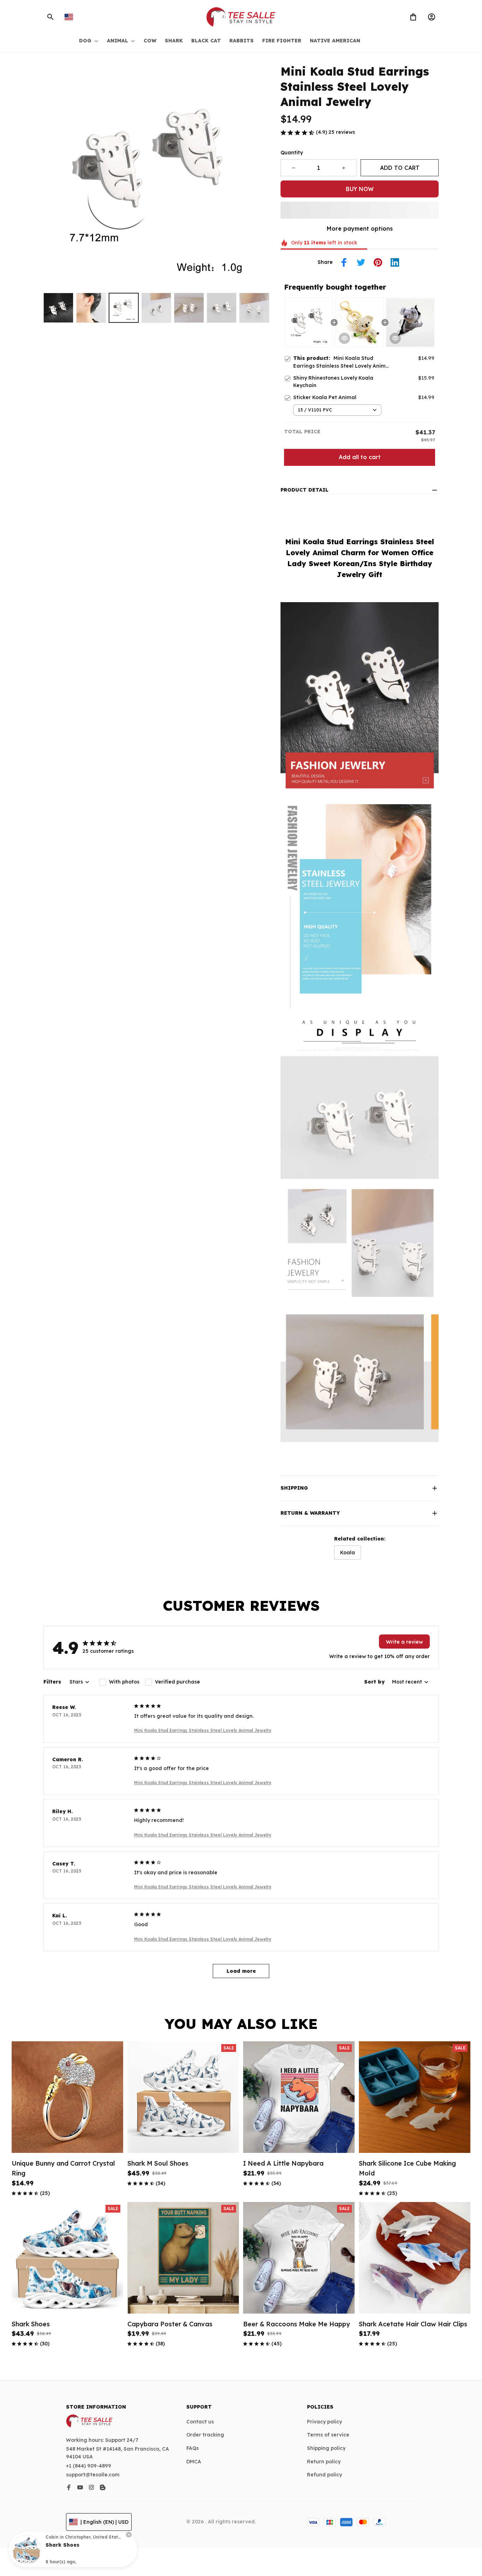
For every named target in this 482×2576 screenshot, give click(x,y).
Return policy (324, 2462)
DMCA (194, 2462)
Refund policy (324, 2475)
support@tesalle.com (93, 2475)
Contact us (200, 2422)
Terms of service (328, 2435)
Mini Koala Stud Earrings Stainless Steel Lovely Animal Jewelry (203, 1730)
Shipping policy (326, 2448)
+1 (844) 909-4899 (89, 2466)
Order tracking (205, 2435)
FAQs (192, 2448)
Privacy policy (324, 2422)
